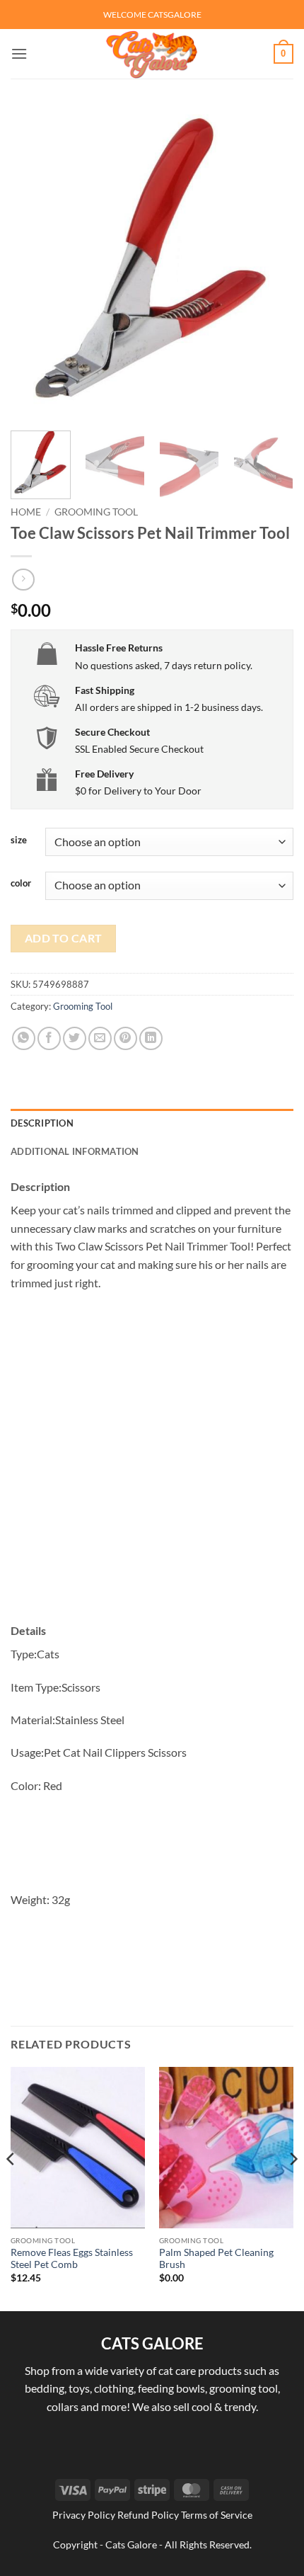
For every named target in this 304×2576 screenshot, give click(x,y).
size (19, 840)
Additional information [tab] (75, 1151)
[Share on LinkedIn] (151, 1038)
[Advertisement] (152, 1459)
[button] (19, 53)
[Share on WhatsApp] (24, 1038)
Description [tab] (42, 1123)
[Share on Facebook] (49, 1038)
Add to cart (64, 938)
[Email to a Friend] (100, 1038)
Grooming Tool (96, 512)
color (21, 884)
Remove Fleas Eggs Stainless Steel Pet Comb (72, 2259)
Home (26, 512)
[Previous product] (23, 580)
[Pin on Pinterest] (125, 1038)
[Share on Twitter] (75, 1038)
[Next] (270, 263)
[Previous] (34, 263)
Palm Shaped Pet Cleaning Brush (216, 2259)
